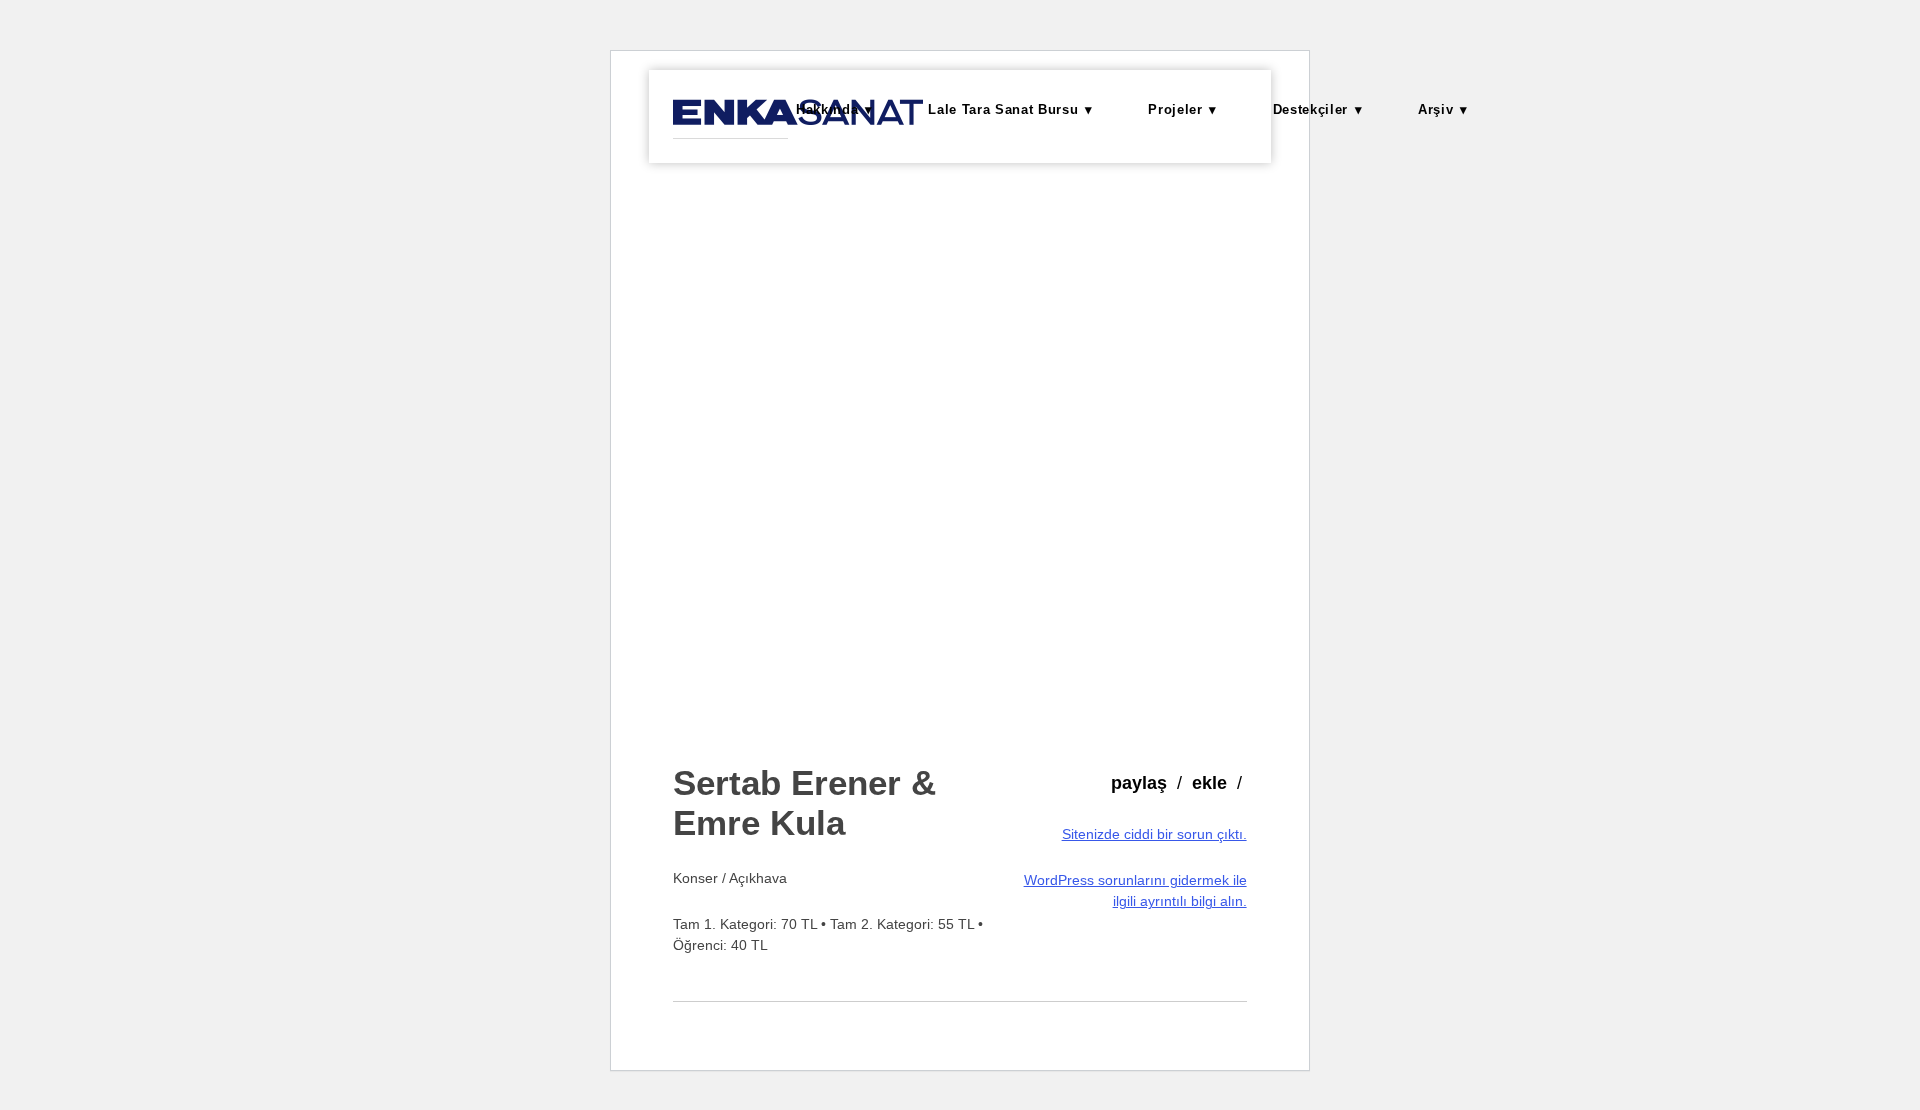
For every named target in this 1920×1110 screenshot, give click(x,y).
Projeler (1175, 109)
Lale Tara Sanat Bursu (1003, 109)
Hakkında (827, 109)
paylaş (1139, 783)
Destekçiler (1310, 109)
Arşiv (1435, 109)
